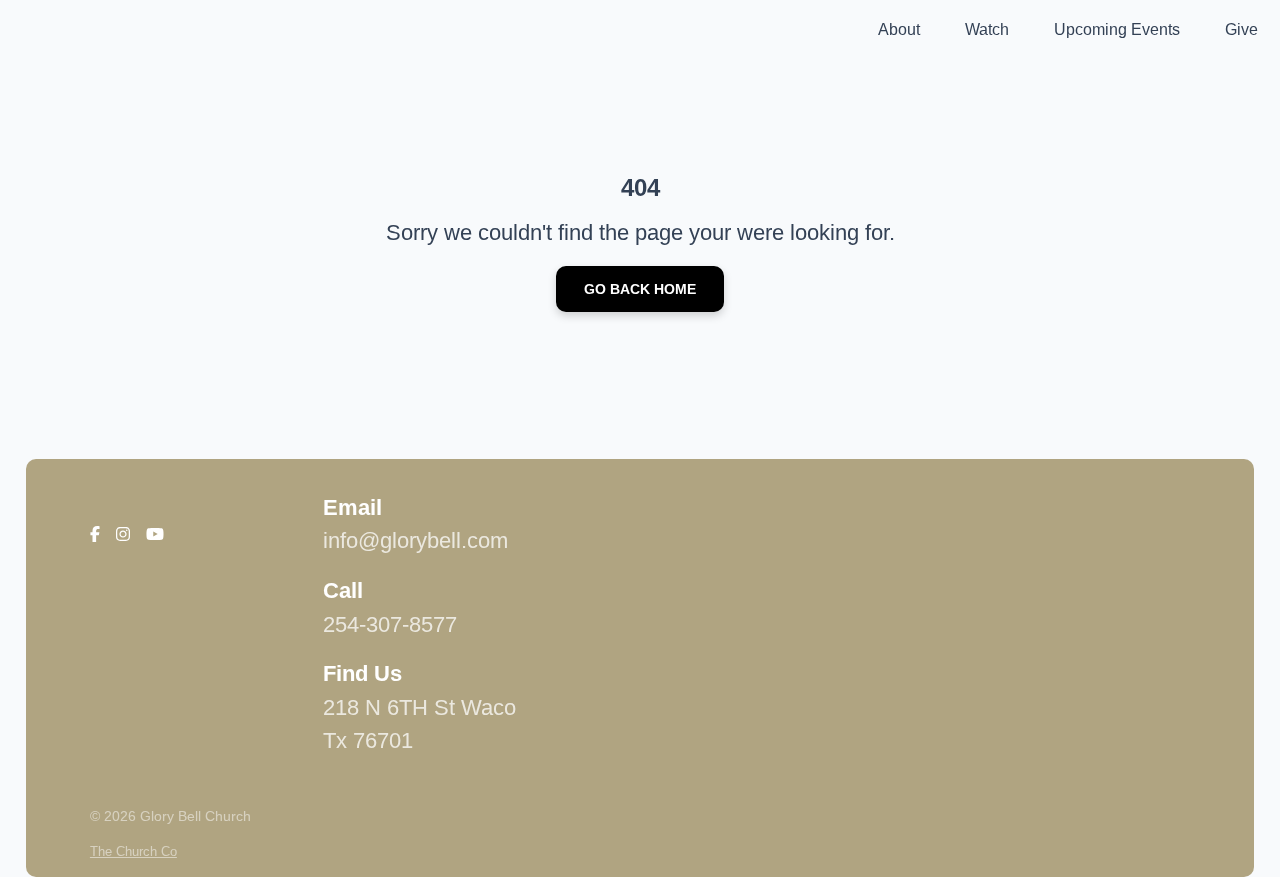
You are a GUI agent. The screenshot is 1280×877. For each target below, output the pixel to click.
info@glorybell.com (415, 540)
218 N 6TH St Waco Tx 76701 (419, 724)
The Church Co (133, 851)
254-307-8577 (390, 624)
